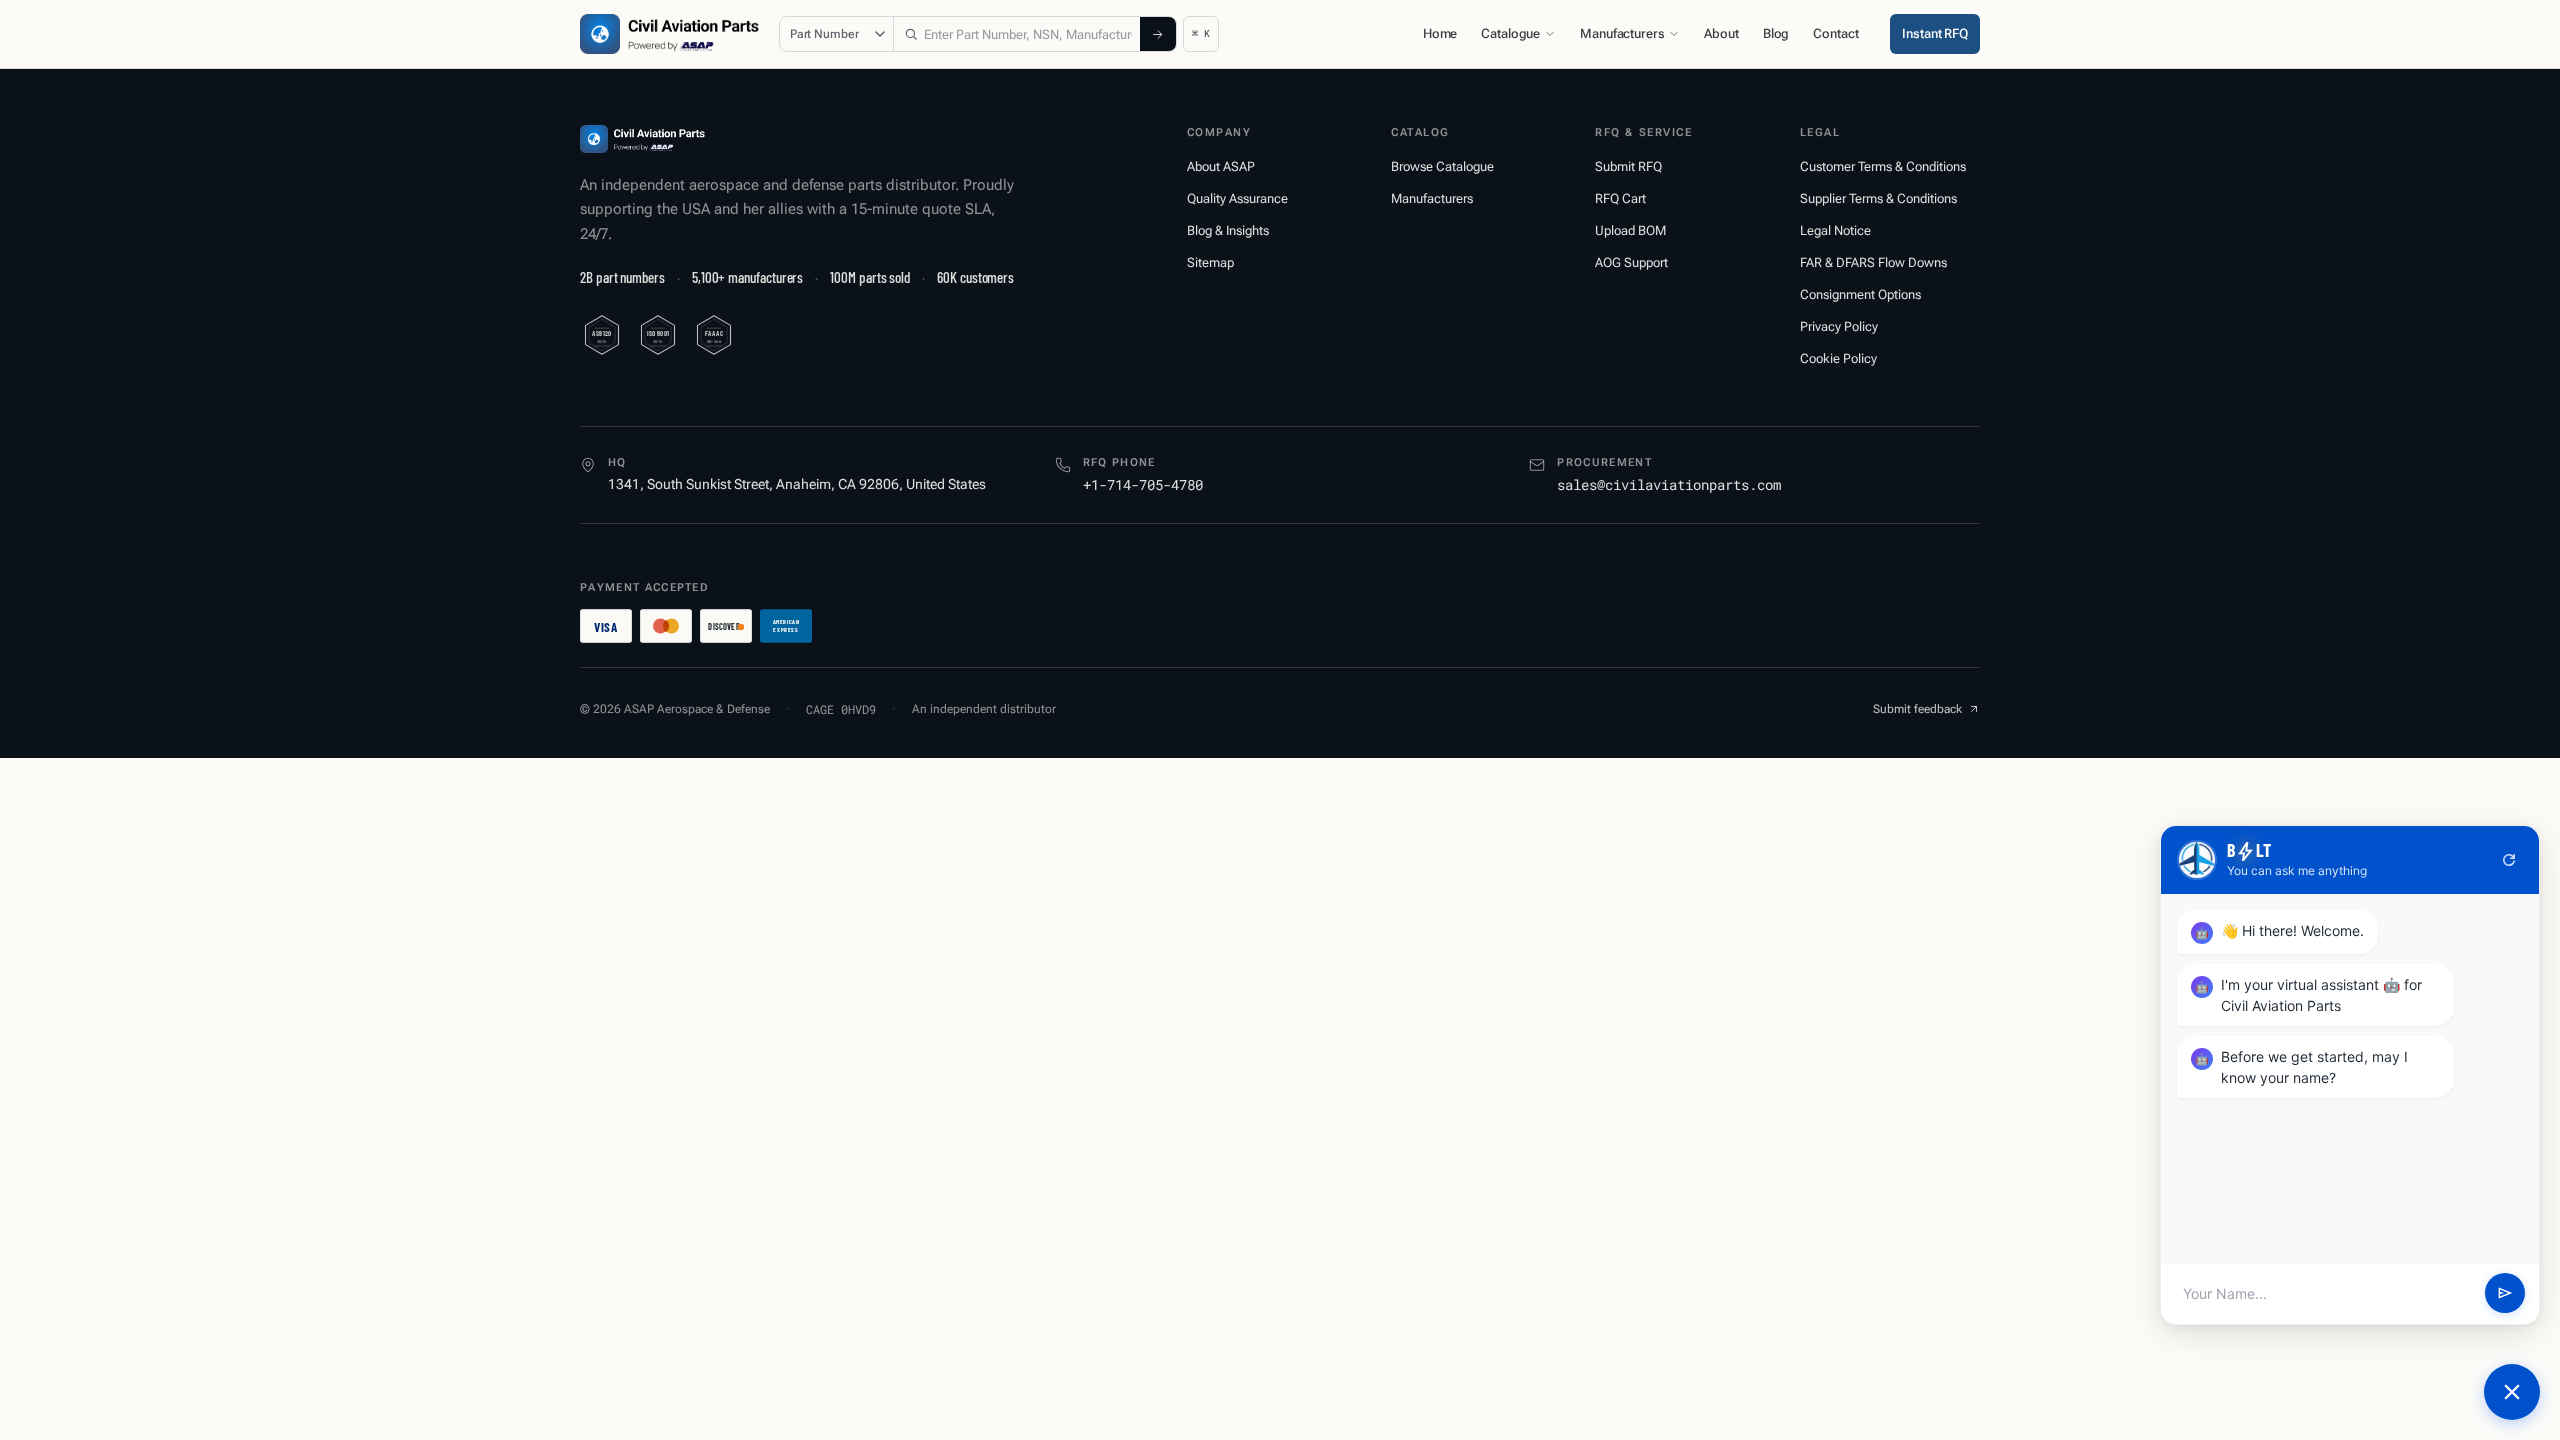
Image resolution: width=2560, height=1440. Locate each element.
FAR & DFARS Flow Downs (1873, 262)
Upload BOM (1630, 230)
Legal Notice (1835, 230)
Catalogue (1510, 33)
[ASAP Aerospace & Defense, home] (669, 34)
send (2505, 1293)
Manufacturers (1622, 33)
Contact (1835, 33)
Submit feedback (1917, 709)
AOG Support (1631, 262)
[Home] (642, 139)
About (1721, 33)
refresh (2509, 860)
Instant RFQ (1935, 33)
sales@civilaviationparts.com (1669, 484)
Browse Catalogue (1442, 166)
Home (1440, 33)
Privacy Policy (1839, 326)
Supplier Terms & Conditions (1878, 198)
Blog (1776, 33)
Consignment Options (1860, 294)
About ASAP (1221, 166)
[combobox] (1017, 34)
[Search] (1158, 34)
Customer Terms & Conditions (1883, 166)
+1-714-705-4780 (1143, 484)
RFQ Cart (1620, 198)
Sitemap (1210, 262)
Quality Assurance (1237, 198)
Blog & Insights (1228, 230)
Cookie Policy (1838, 358)
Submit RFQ (1628, 166)
